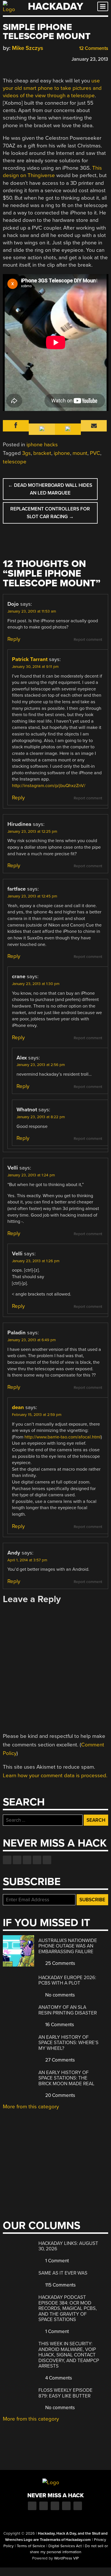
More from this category (31, 2107)
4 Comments (58, 2378)
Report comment (88, 640)
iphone (62, 453)
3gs (26, 453)
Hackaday (55, 6)
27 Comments (59, 2060)
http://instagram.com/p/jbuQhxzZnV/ (49, 786)
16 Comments (59, 2025)
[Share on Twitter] (14, 58)
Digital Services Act (65, 2546)
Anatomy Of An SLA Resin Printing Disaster (68, 2010)
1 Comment (56, 2261)
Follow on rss (37, 1860)
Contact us (47, 1860)
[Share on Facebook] (6, 58)
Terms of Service (31, 2546)
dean (18, 1407)
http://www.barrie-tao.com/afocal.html (63, 1437)
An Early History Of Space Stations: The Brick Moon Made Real (66, 2078)
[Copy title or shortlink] (39, 59)
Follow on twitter (17, 1860)
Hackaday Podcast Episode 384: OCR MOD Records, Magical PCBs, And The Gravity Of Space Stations (68, 2308)
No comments (59, 1995)
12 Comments (93, 48)
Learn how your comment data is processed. (55, 1776)
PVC (95, 453)
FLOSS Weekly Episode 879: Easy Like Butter (65, 2393)
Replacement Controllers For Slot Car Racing (50, 513)
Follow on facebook (7, 1860)
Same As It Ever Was (63, 2273)
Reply (14, 639)
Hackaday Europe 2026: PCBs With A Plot (67, 1980)
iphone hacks (42, 445)
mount (80, 453)
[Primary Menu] (103, 6)
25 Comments (60, 1963)
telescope (15, 462)
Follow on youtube (27, 1860)
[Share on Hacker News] (22, 58)
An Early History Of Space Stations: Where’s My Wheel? (68, 2043)
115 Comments (60, 2285)
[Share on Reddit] (30, 58)
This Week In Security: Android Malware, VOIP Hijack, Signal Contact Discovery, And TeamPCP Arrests (69, 2355)
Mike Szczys (28, 48)
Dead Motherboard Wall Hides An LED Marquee (50, 489)
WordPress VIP (66, 2558)
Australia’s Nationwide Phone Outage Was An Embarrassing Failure (68, 1946)
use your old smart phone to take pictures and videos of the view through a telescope (52, 88)
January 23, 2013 (90, 59)
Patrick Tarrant (30, 659)
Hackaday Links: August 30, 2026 (68, 2246)
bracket (42, 453)
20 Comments (60, 2095)
